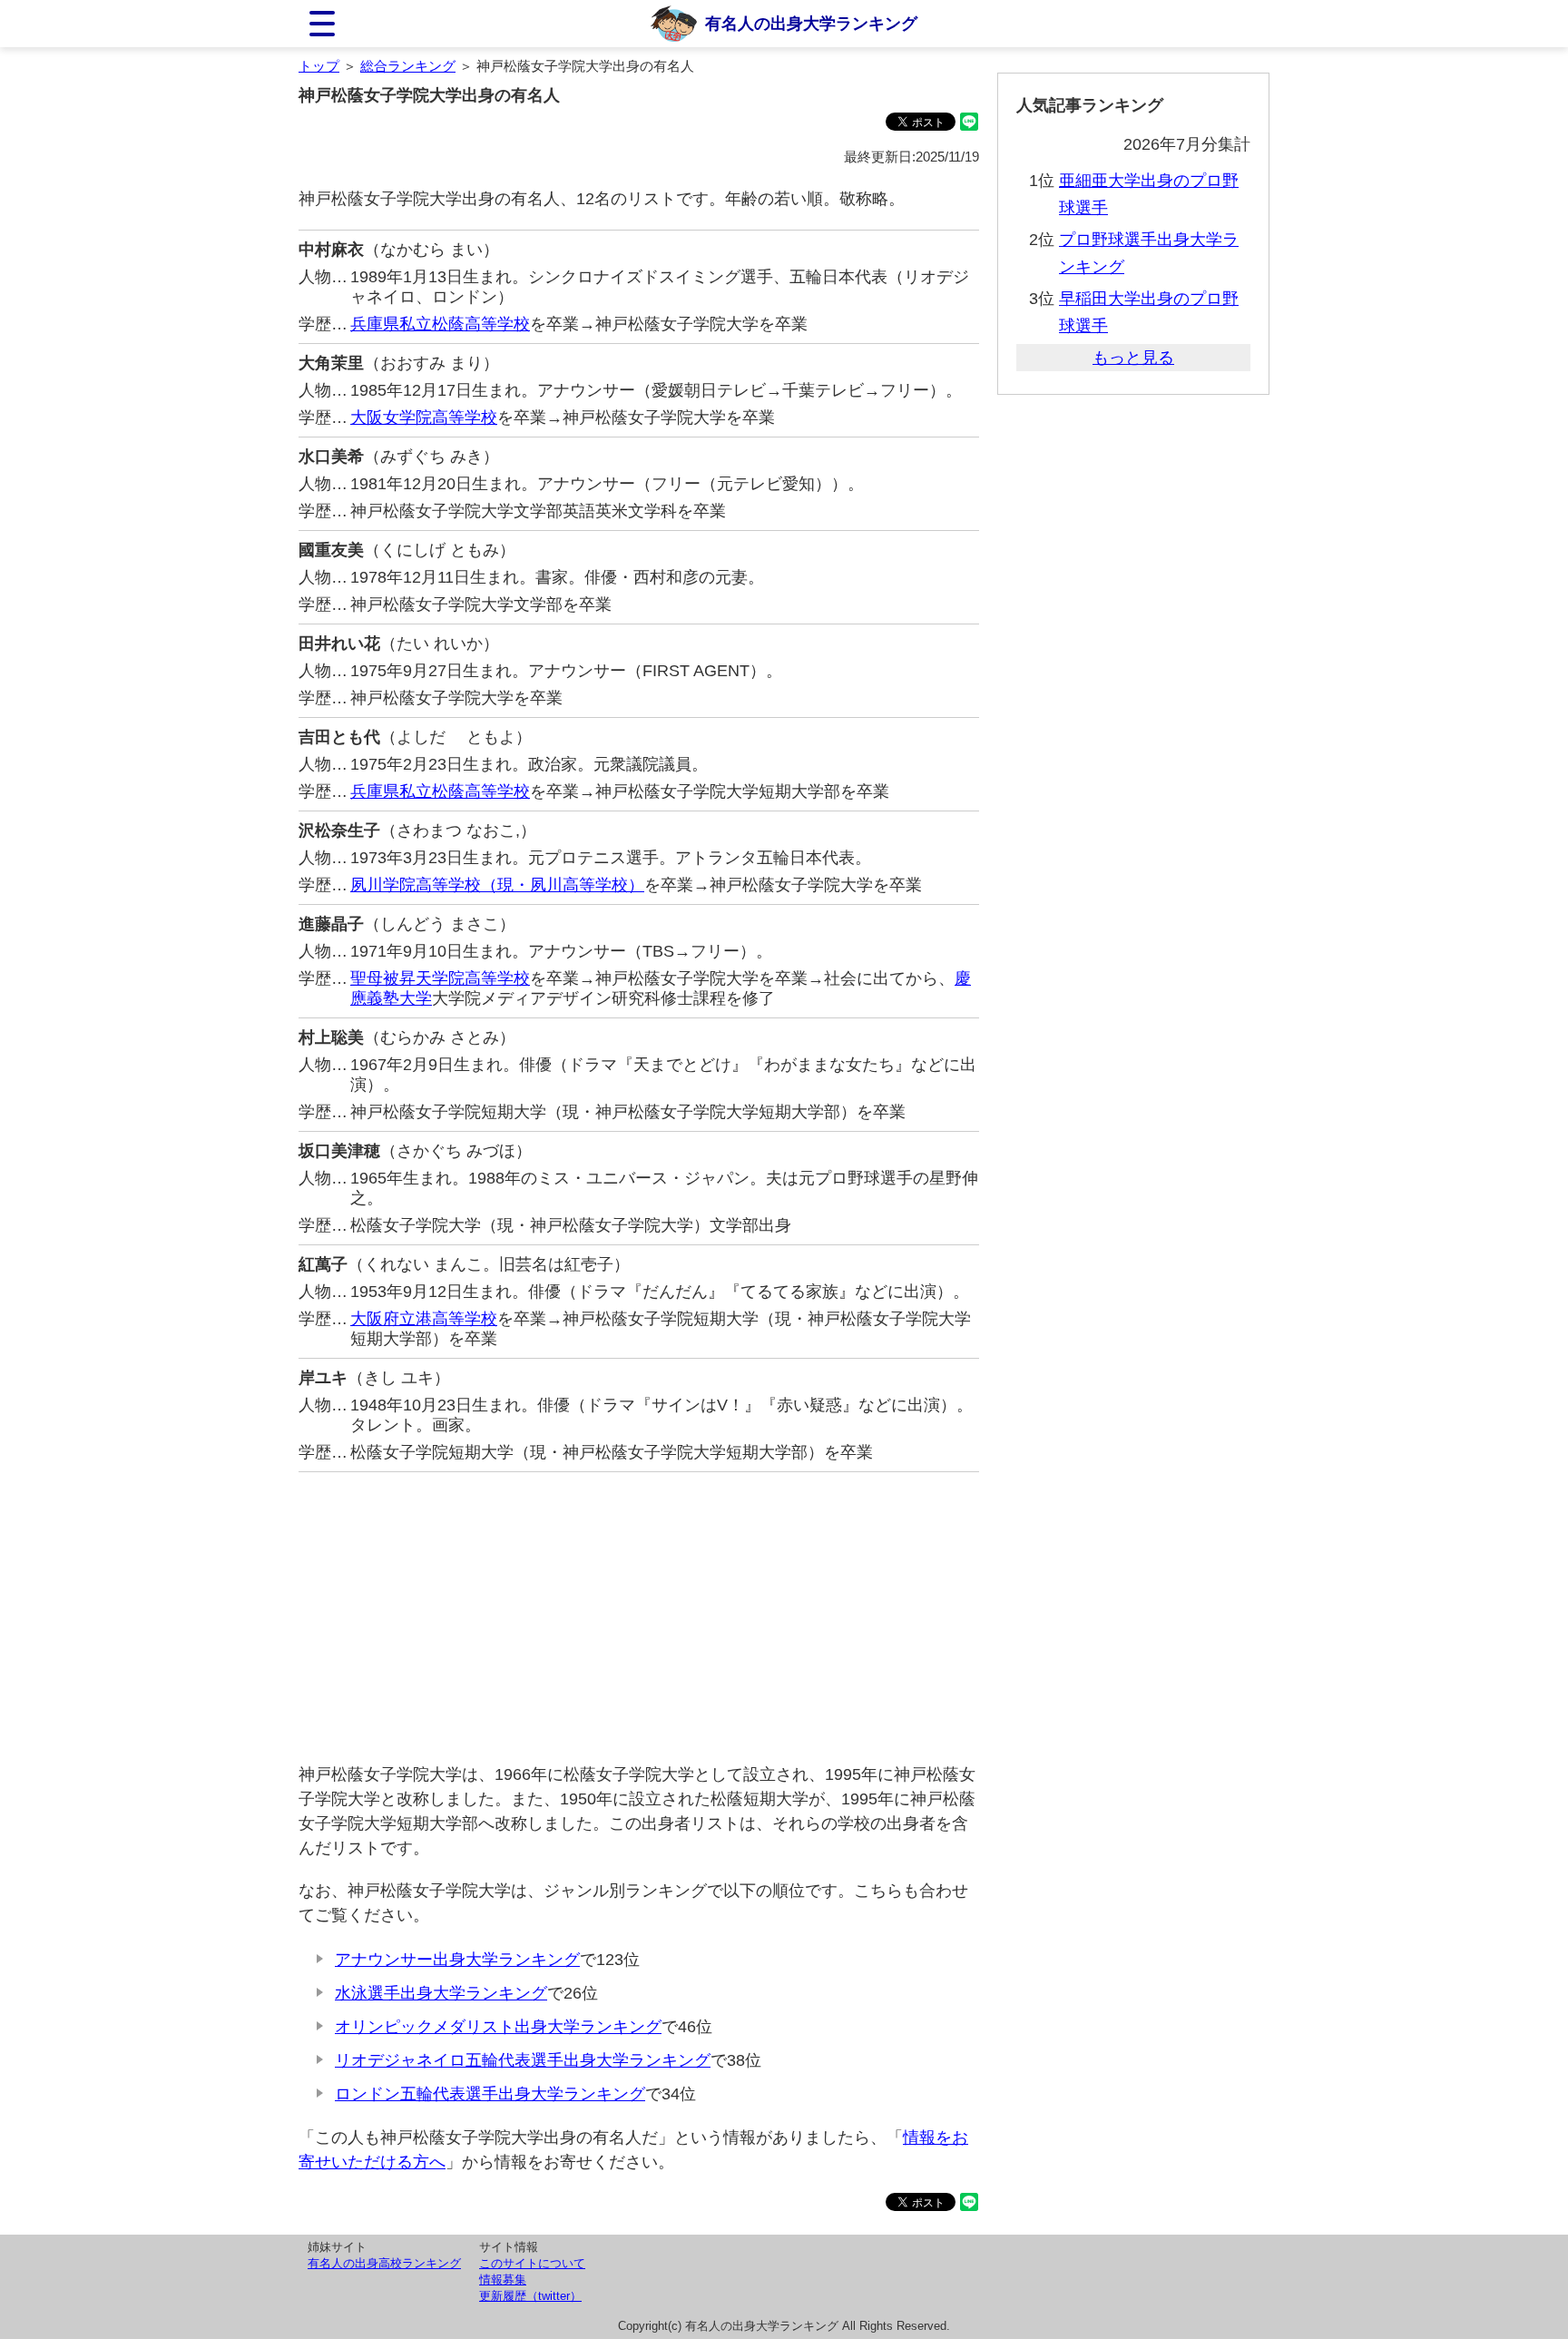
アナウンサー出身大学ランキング (457, 1960)
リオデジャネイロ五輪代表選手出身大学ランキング (523, 2060)
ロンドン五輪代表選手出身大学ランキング (490, 2094)
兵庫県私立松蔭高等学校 (440, 324)
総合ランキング (408, 66)
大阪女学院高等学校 (424, 418)
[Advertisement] (639, 1617)
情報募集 (503, 2280)
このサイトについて (532, 2263)
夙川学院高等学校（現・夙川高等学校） (497, 885)
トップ (319, 66)
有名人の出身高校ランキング (384, 2263)
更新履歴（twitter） (530, 2296)
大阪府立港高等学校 (424, 1319)
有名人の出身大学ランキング (811, 24)
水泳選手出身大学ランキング (441, 1993)
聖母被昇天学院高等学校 (440, 978)
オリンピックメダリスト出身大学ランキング (498, 2027)
